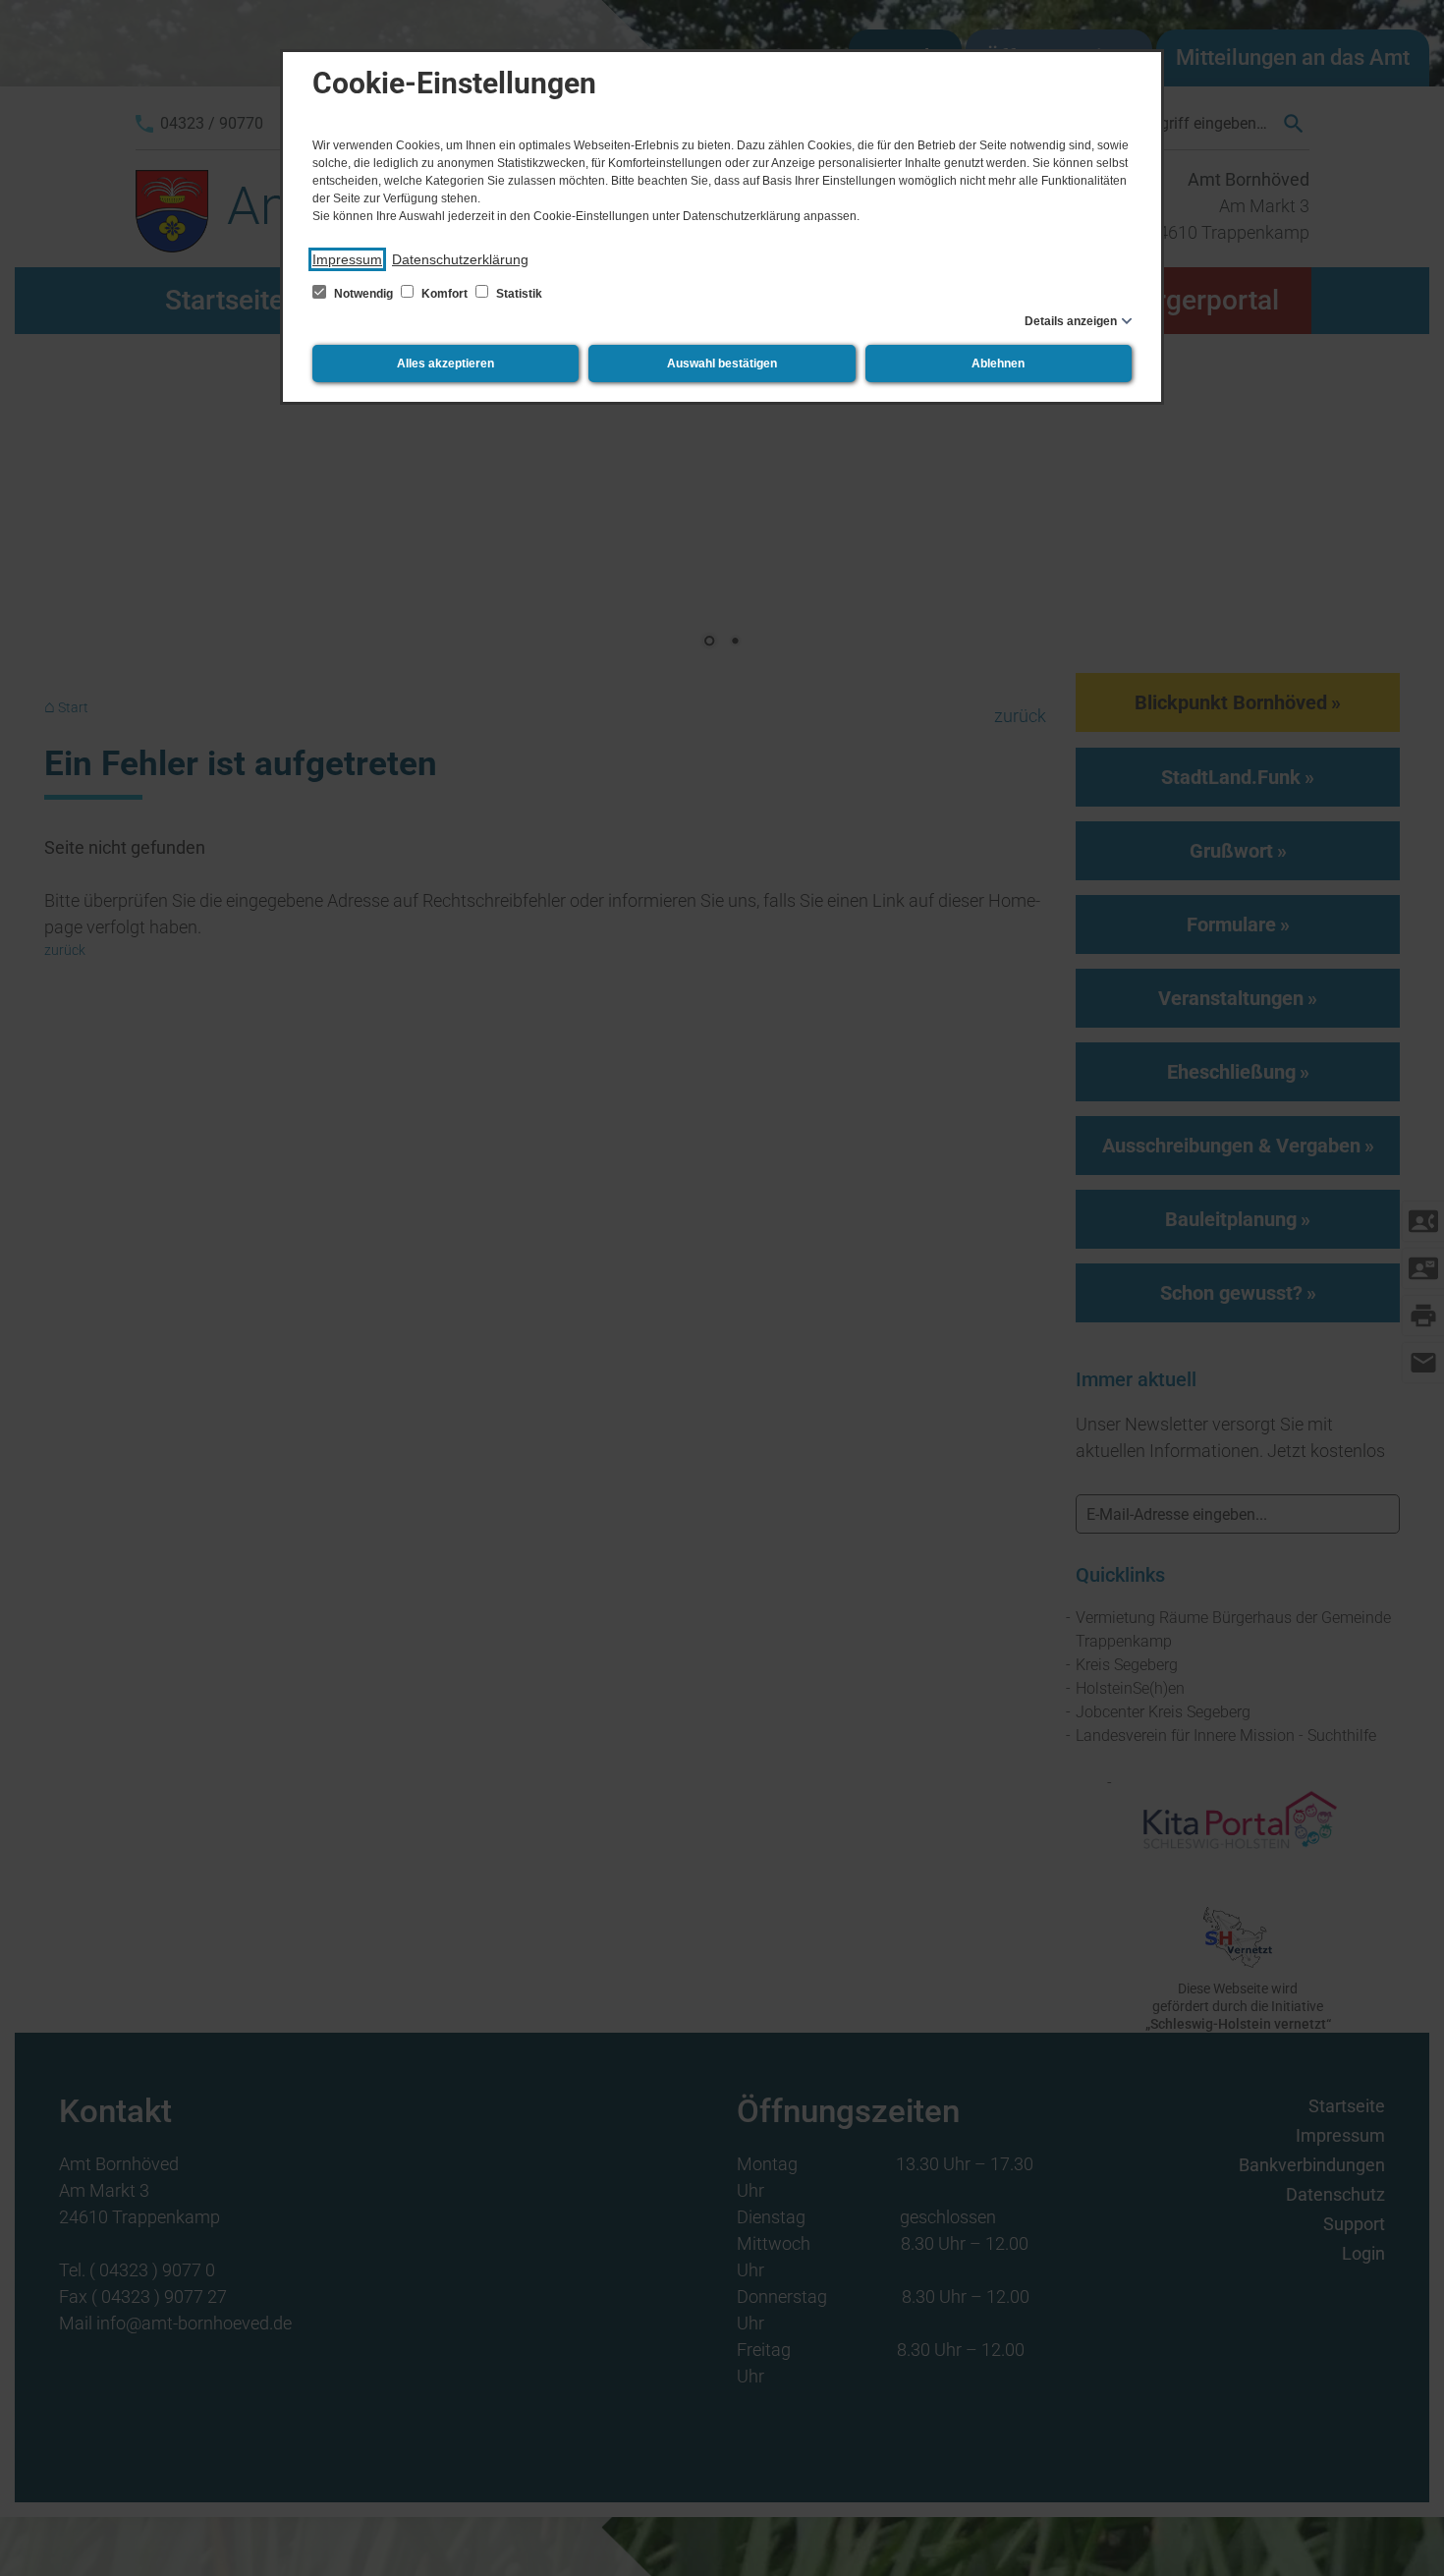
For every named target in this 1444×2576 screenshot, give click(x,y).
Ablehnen (998, 364)
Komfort (444, 294)
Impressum (347, 259)
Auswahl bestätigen (722, 364)
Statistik (518, 294)
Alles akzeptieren (445, 364)
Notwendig (363, 294)
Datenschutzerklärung (460, 259)
